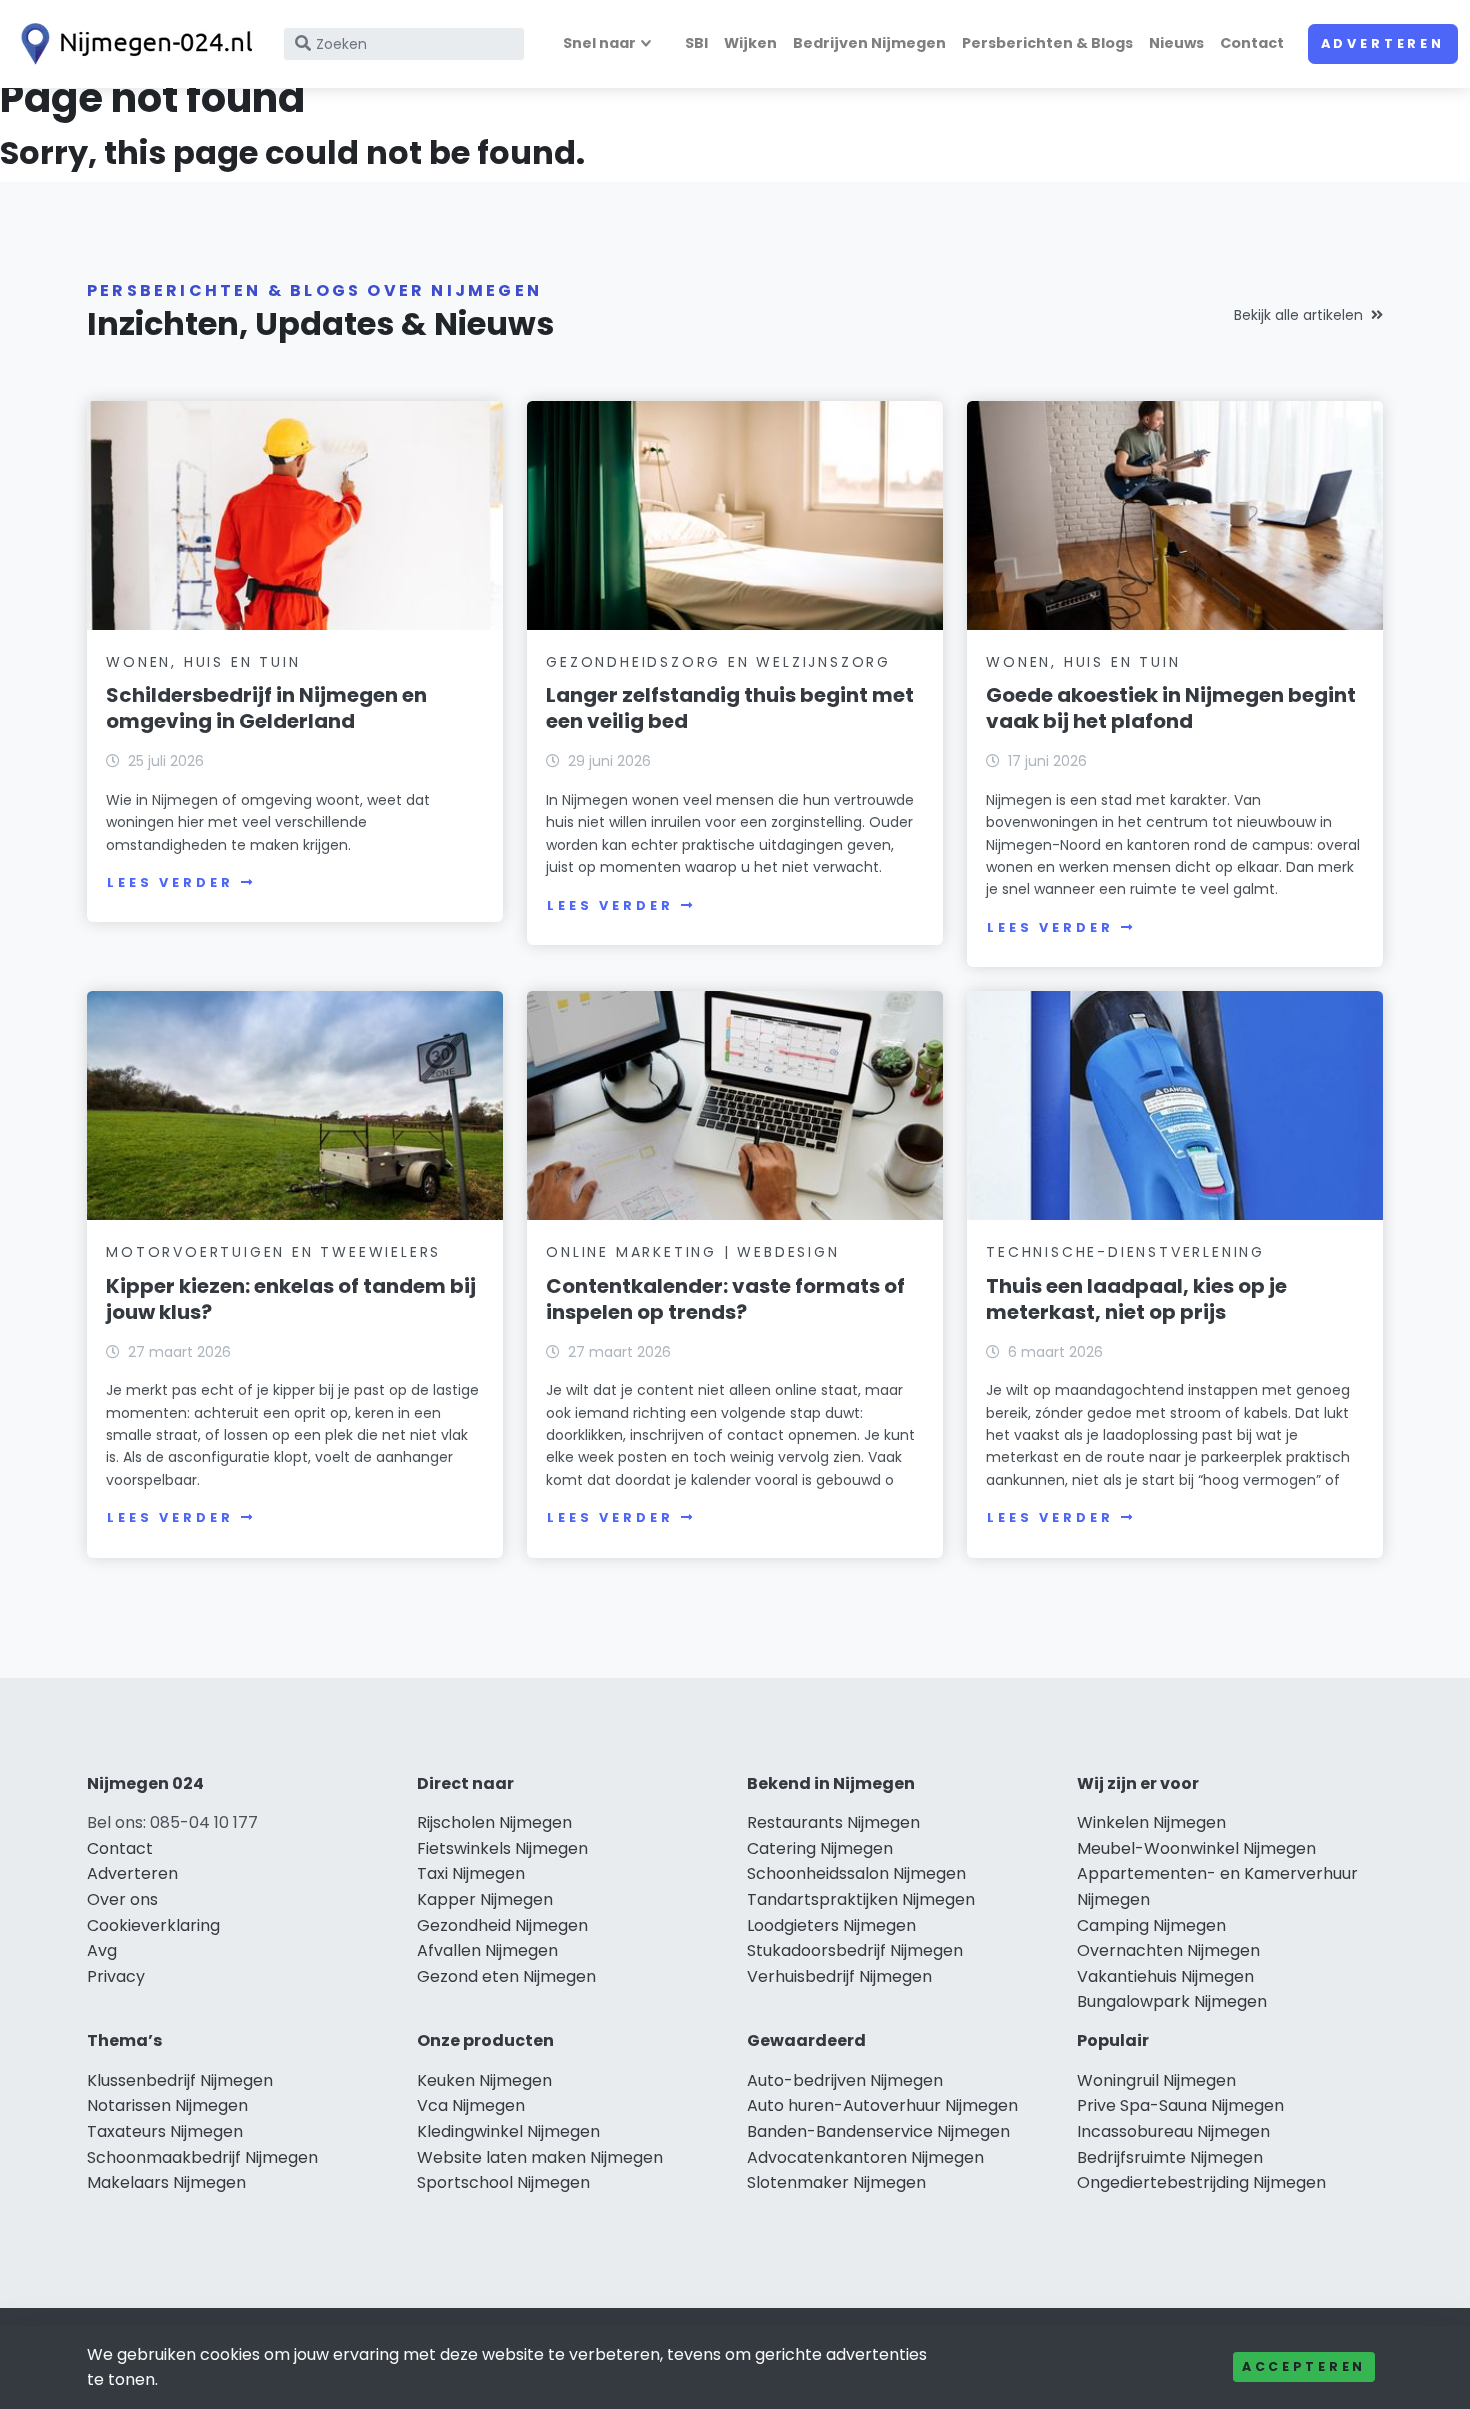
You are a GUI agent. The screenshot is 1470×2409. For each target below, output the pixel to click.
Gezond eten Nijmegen (506, 1976)
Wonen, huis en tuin (203, 662)
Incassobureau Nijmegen (1173, 2131)
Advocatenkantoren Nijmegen (865, 2157)
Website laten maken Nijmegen (540, 2157)
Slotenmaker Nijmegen (836, 2182)
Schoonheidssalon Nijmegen (856, 1873)
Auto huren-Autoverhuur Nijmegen (882, 2105)
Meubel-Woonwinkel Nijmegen (1196, 1848)
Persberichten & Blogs (1047, 43)
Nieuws (1176, 43)
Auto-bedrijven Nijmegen (845, 2080)
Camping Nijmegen (1151, 1925)
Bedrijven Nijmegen (869, 43)
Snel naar (599, 43)
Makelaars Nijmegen (166, 2182)
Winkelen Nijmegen (1151, 1822)
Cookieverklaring (153, 1925)
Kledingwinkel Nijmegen (508, 2131)
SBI (696, 43)
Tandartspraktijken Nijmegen (861, 1899)
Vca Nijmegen (471, 2105)
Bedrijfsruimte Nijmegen (1170, 2157)
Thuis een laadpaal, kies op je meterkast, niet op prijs (1136, 1299)
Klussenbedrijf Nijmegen (180, 2080)
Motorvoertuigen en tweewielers (273, 1252)
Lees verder (170, 882)
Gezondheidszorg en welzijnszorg (718, 662)
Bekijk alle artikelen (1298, 315)
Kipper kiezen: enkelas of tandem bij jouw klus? (291, 1299)
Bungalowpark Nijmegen (1172, 2001)
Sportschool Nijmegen (503, 2182)
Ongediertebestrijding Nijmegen (1201, 2182)
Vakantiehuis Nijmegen (1165, 1976)
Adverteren (1383, 43)
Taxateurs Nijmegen (165, 2131)
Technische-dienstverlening (1125, 1252)
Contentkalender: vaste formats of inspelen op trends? (725, 1299)
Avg (102, 1950)
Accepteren (1304, 2366)
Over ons (122, 1899)
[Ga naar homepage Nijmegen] (132, 44)
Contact (1252, 43)
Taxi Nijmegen (471, 1873)
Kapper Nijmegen (485, 1899)
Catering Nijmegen (820, 1848)
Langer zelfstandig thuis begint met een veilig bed (730, 708)
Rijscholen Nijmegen (494, 1822)
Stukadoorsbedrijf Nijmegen (855, 1950)
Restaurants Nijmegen (833, 1822)
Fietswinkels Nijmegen (502, 1848)
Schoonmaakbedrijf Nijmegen (202, 2157)
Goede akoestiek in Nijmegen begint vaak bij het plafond (1171, 708)
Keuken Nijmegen (484, 2080)
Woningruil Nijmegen (1156, 2080)
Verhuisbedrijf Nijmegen (839, 1976)
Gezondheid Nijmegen (502, 1925)
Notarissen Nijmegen (167, 2105)
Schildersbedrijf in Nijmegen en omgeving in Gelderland (266, 708)
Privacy (116, 1976)
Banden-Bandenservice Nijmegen (878, 2131)
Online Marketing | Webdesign (692, 1252)
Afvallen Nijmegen (487, 1950)
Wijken (750, 43)
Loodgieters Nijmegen (831, 1925)
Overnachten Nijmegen (1168, 1950)
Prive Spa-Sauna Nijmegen (1180, 2105)
